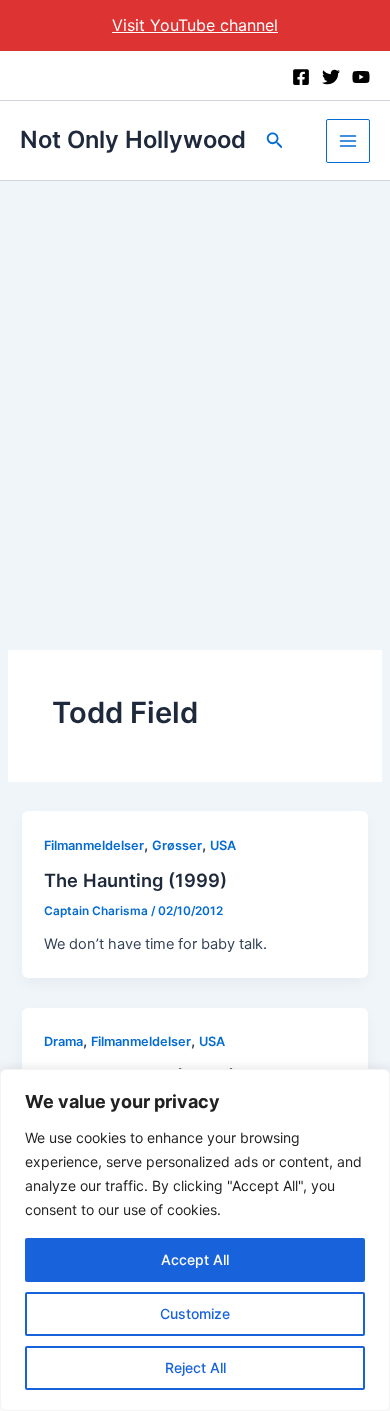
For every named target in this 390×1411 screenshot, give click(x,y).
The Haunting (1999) (135, 880)
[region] (195, 1240)
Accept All (195, 1259)
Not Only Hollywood (133, 139)
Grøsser (177, 845)
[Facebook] (301, 77)
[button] (275, 140)
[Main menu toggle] (348, 141)
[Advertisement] (195, 386)
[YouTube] (361, 77)
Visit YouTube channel (195, 25)
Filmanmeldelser (94, 845)
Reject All (195, 1367)
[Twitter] (331, 77)
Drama (63, 1041)
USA (223, 845)
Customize (195, 1313)
